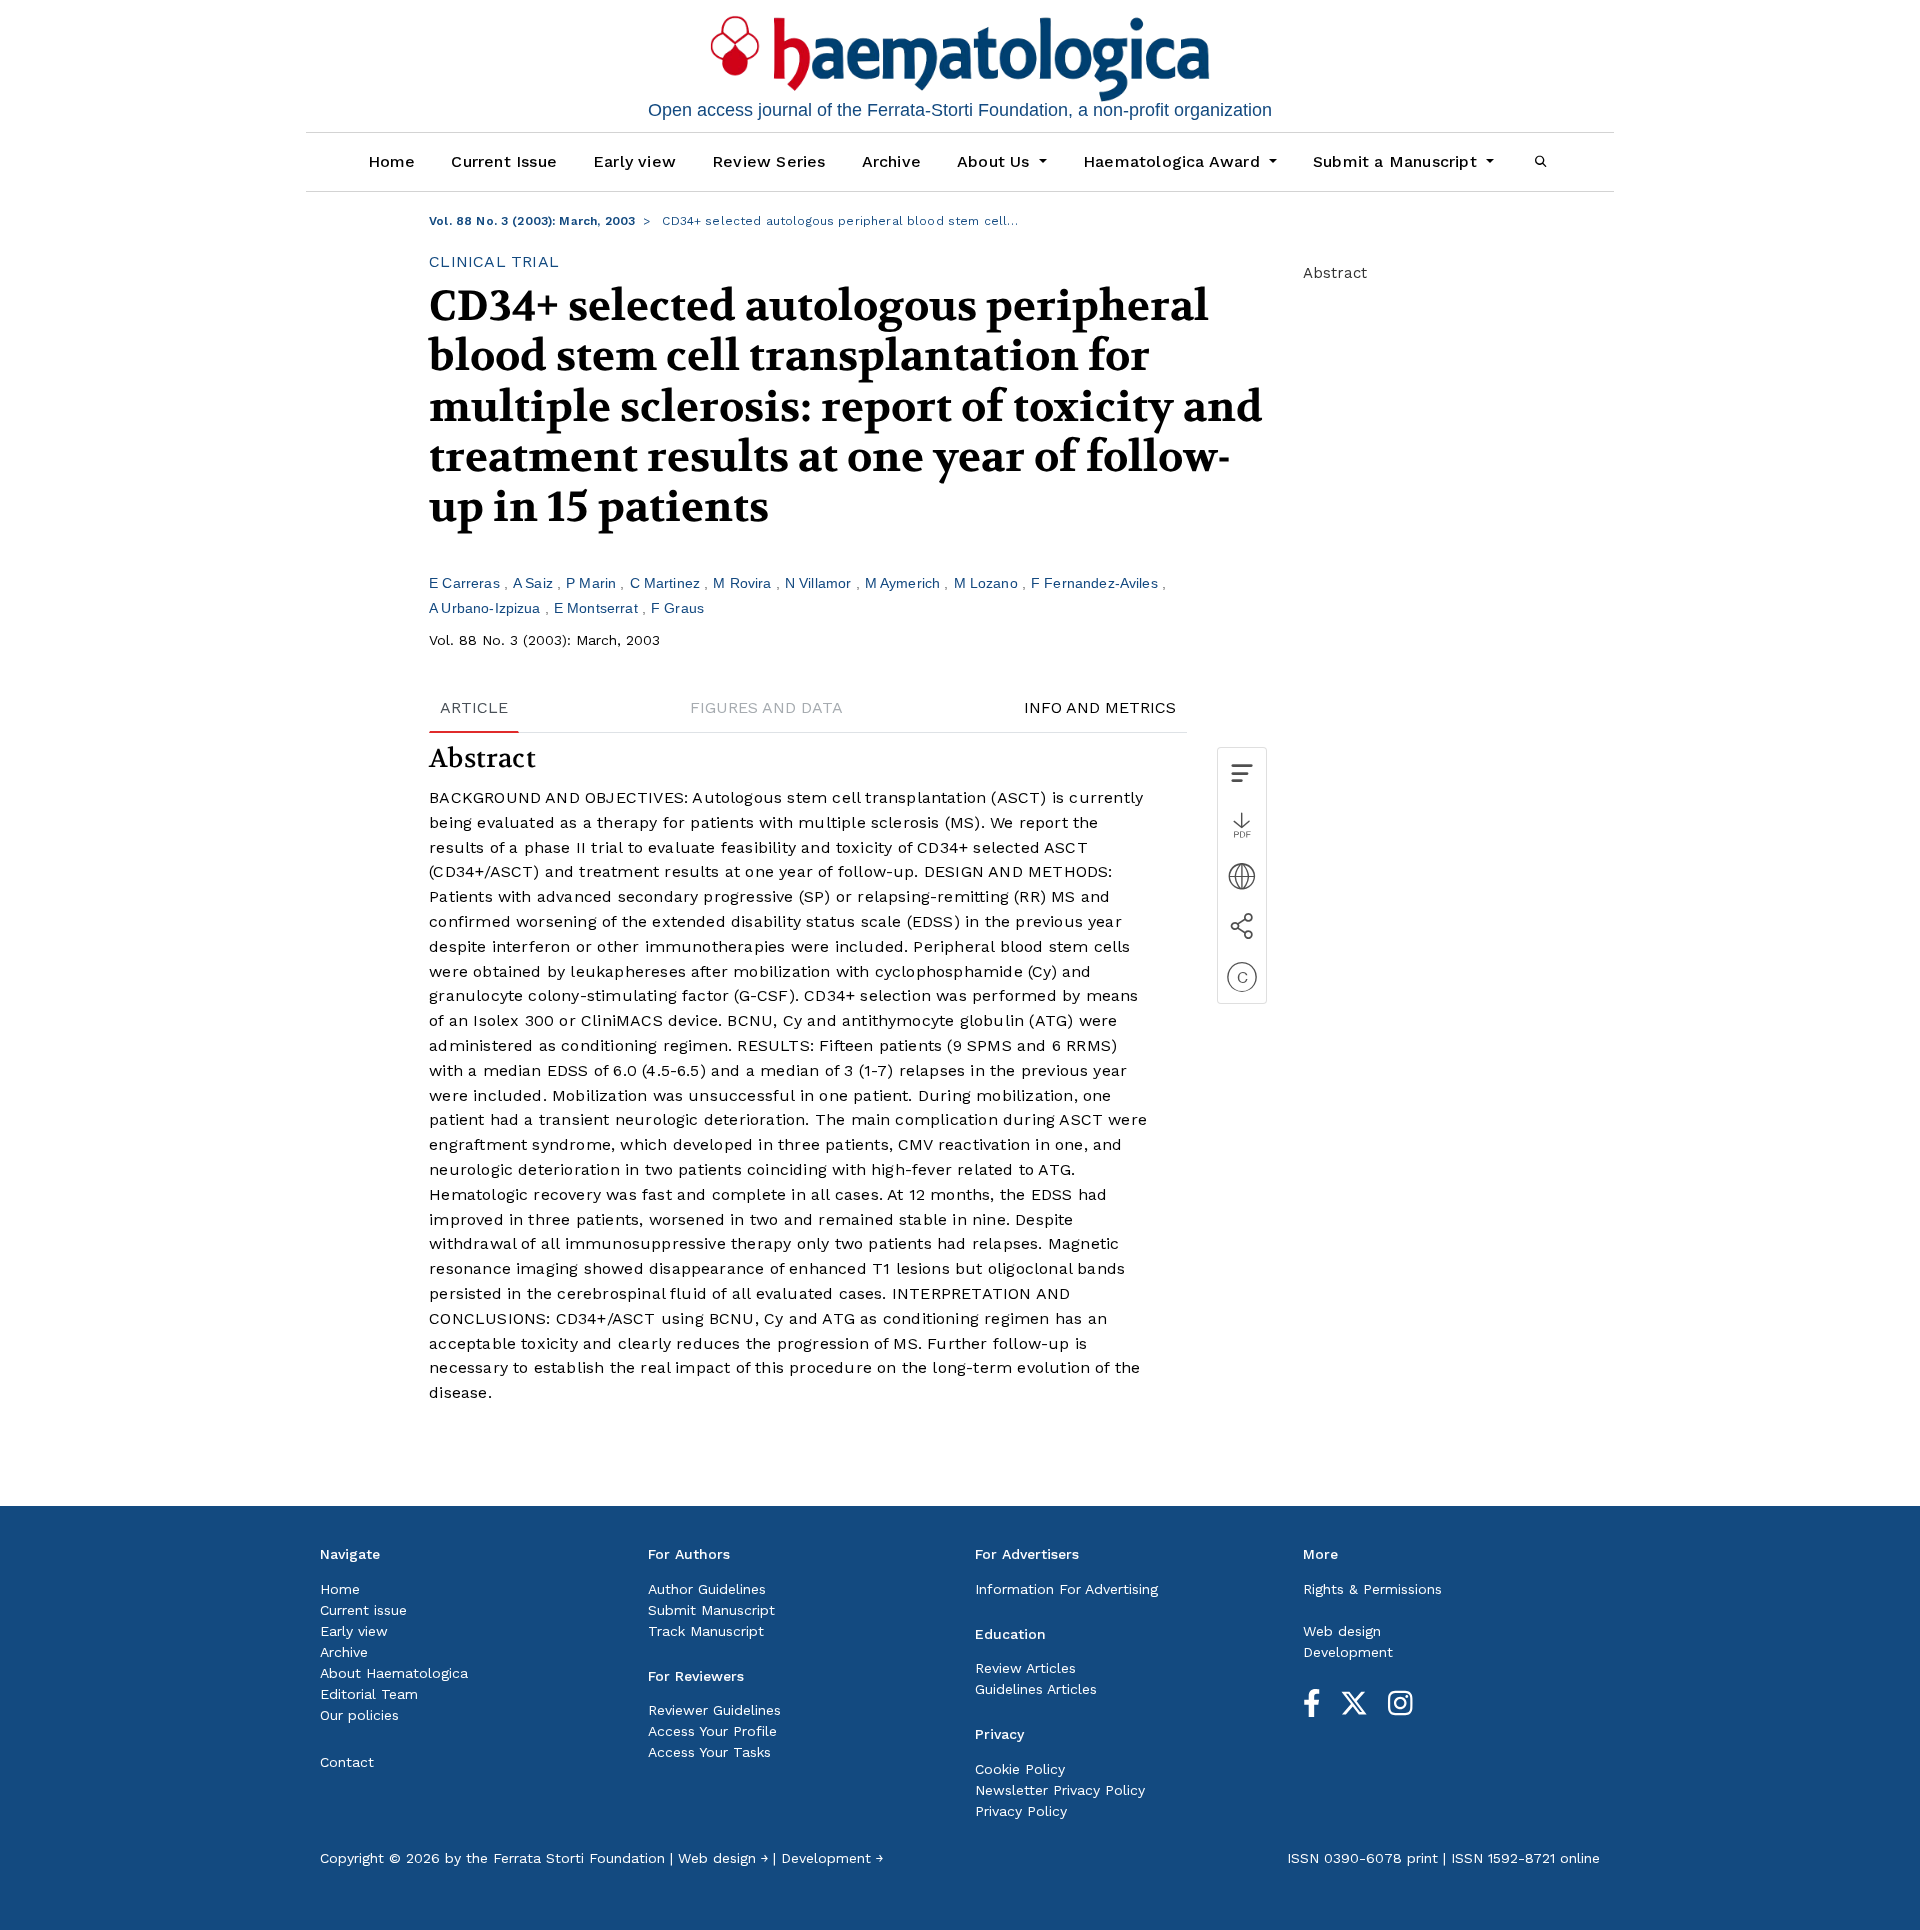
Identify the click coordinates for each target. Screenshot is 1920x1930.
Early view (634, 161)
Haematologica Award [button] (1174, 161)
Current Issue (504, 161)
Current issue (363, 1610)
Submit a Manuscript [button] (1397, 161)
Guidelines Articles (1036, 1689)
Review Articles (1025, 1668)
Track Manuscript (706, 1631)
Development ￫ (832, 1858)
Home (392, 161)
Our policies (359, 1715)
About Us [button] (996, 161)
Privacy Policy (1021, 1811)
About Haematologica (394, 1673)
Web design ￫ (723, 1858)
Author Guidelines (707, 1589)
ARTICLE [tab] (474, 707)
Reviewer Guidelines (714, 1710)
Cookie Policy (1020, 1769)
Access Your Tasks (709, 1752)
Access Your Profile (712, 1731)
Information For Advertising (1066, 1589)
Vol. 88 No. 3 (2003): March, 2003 (532, 221)
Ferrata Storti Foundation (579, 1858)
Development (1348, 1652)
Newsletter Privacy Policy (1060, 1790)
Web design (1342, 1631)
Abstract (1335, 273)
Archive (891, 161)
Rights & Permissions (1372, 1589)
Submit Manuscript (711, 1610)
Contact (347, 1762)
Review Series (769, 161)
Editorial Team (369, 1694)
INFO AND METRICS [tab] (1100, 707)
